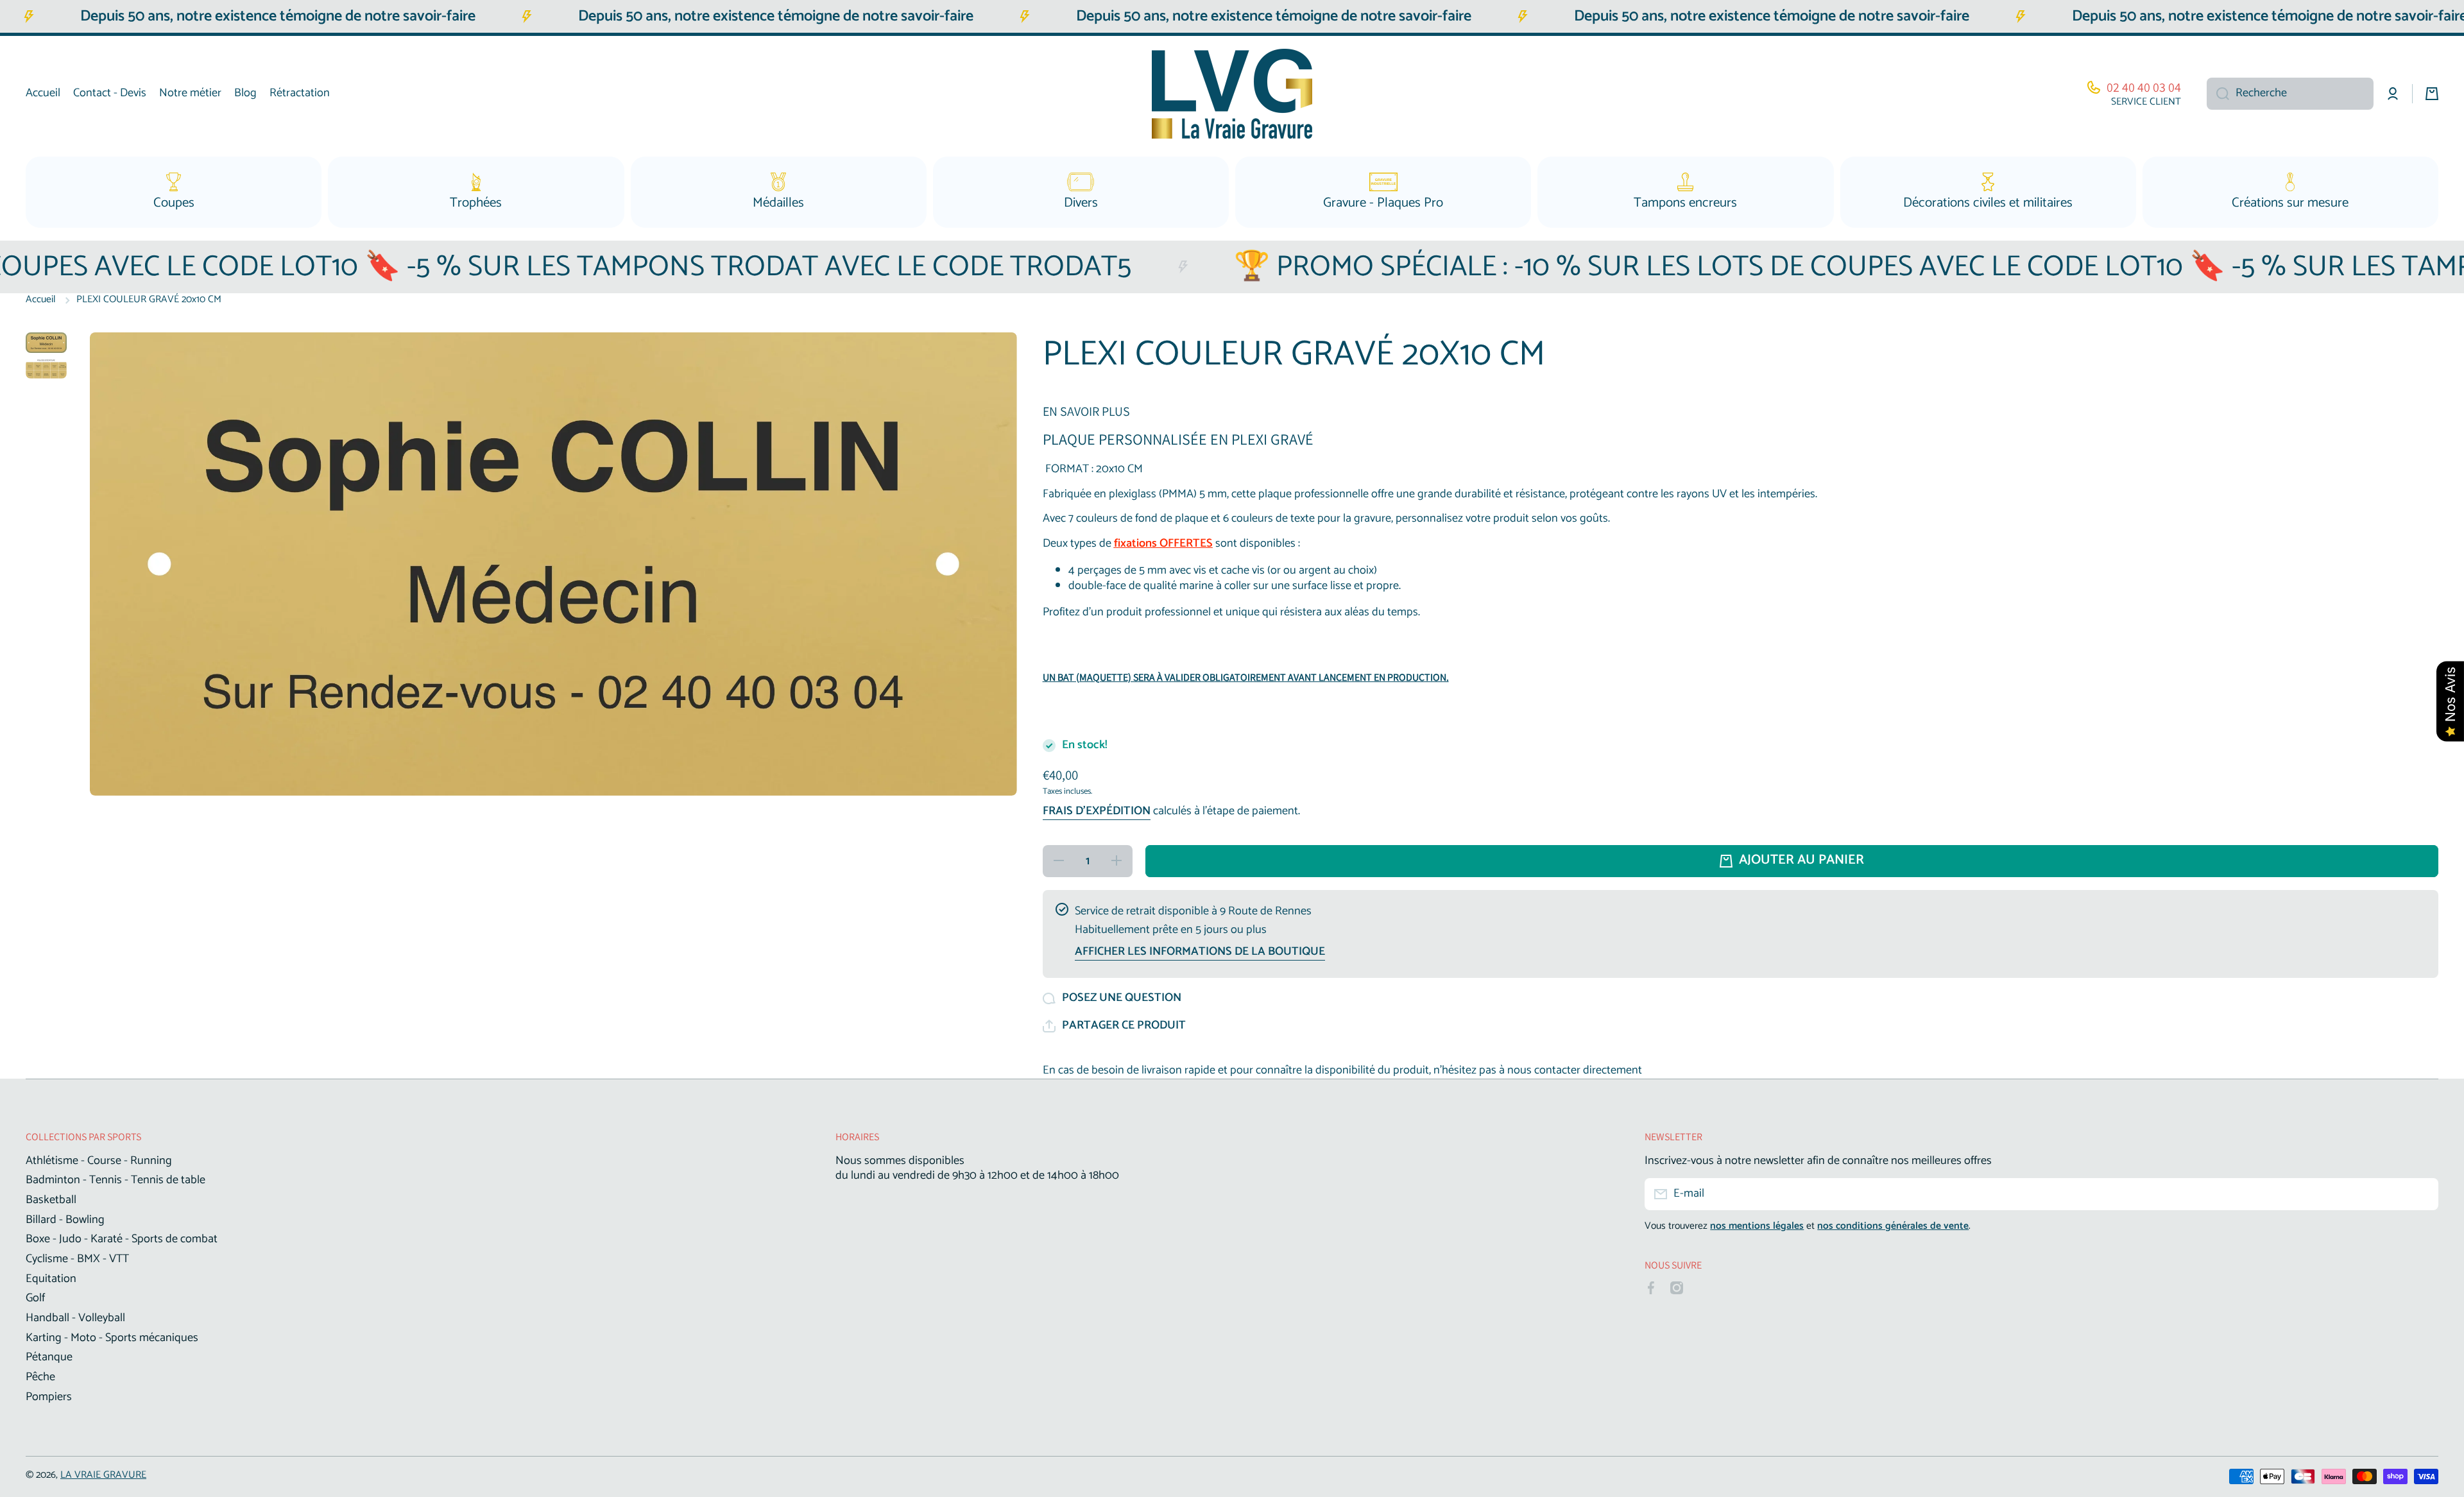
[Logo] (1232, 94)
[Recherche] (2218, 94)
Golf (35, 1297)
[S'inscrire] (2422, 1194)
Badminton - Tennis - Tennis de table (116, 1179)
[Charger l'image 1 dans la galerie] (46, 343)
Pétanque (49, 1356)
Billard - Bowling (65, 1219)
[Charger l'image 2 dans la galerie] (46, 369)
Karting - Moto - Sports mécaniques (112, 1337)
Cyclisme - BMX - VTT (77, 1258)
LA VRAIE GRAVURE (103, 1475)
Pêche (40, 1376)
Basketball (51, 1199)
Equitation (51, 1278)
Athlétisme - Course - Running (99, 1160)
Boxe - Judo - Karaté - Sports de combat (122, 1238)
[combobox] (2290, 94)
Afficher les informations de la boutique (1200, 952)
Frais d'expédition (1097, 812)
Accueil (41, 300)
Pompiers (49, 1396)
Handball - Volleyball (75, 1317)
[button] (1114, 1026)
